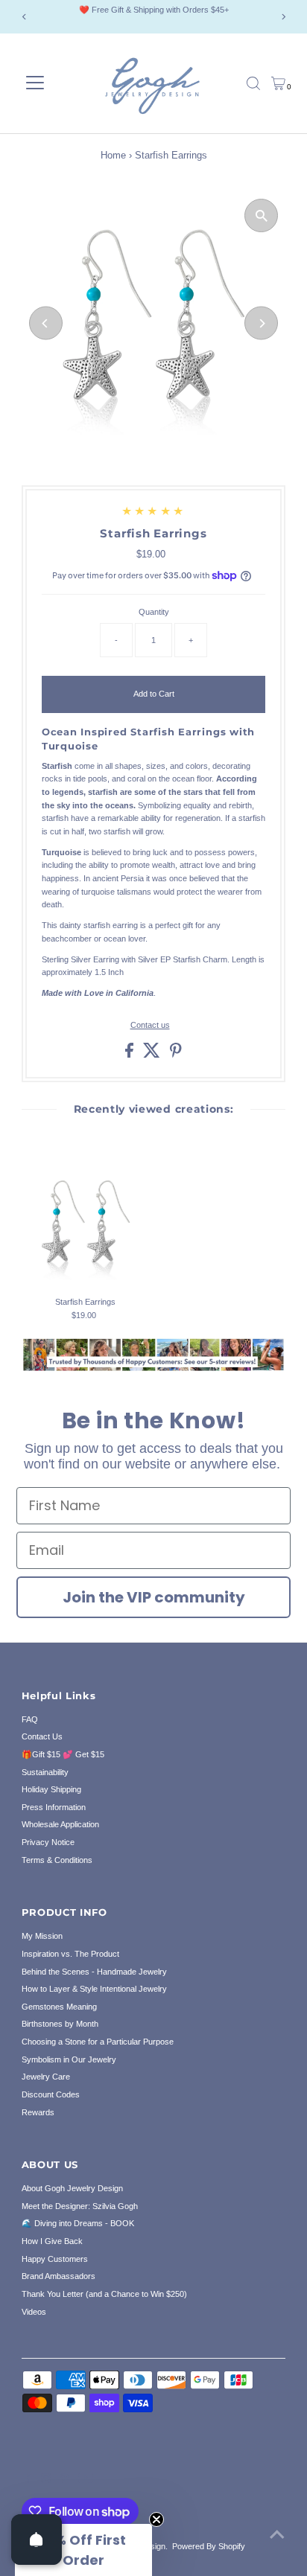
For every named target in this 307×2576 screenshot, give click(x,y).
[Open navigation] (35, 83)
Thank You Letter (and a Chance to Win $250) (104, 2294)
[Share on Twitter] (153, 1055)
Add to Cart (154, 694)
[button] (83, 2550)
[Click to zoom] (261, 215)
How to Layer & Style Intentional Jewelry (94, 1989)
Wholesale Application (60, 1824)
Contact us (150, 1025)
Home (113, 155)
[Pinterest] (64, 2480)
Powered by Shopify (209, 2546)
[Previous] (24, 17)
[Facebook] (28, 2480)
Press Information (54, 1807)
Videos (34, 2312)
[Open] (37, 2540)
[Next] (283, 17)
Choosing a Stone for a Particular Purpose (98, 2042)
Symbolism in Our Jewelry (69, 2059)
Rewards (38, 2112)
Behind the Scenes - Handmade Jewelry (94, 1972)
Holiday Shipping (51, 1789)
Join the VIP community (154, 1597)
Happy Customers (55, 2259)
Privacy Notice (48, 1842)
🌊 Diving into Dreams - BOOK (78, 2223)
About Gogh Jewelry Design (72, 2188)
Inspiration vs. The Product (70, 1954)
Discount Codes (51, 2094)
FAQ (30, 1719)
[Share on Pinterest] (176, 1055)
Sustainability (45, 1772)
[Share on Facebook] (130, 1055)
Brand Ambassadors (58, 2276)
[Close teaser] (156, 2519)
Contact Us (42, 1736)
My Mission (42, 1936)
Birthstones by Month (60, 2024)
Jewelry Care (46, 2077)
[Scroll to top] (277, 2535)
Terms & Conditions (57, 1860)
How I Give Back (52, 2241)
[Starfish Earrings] (86, 1226)
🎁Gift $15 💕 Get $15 (63, 1754)
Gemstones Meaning (59, 2007)
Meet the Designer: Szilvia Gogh (80, 2206)
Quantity (154, 612)
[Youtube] (86, 2480)
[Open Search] (253, 83)
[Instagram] (46, 2480)
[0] (278, 83)
